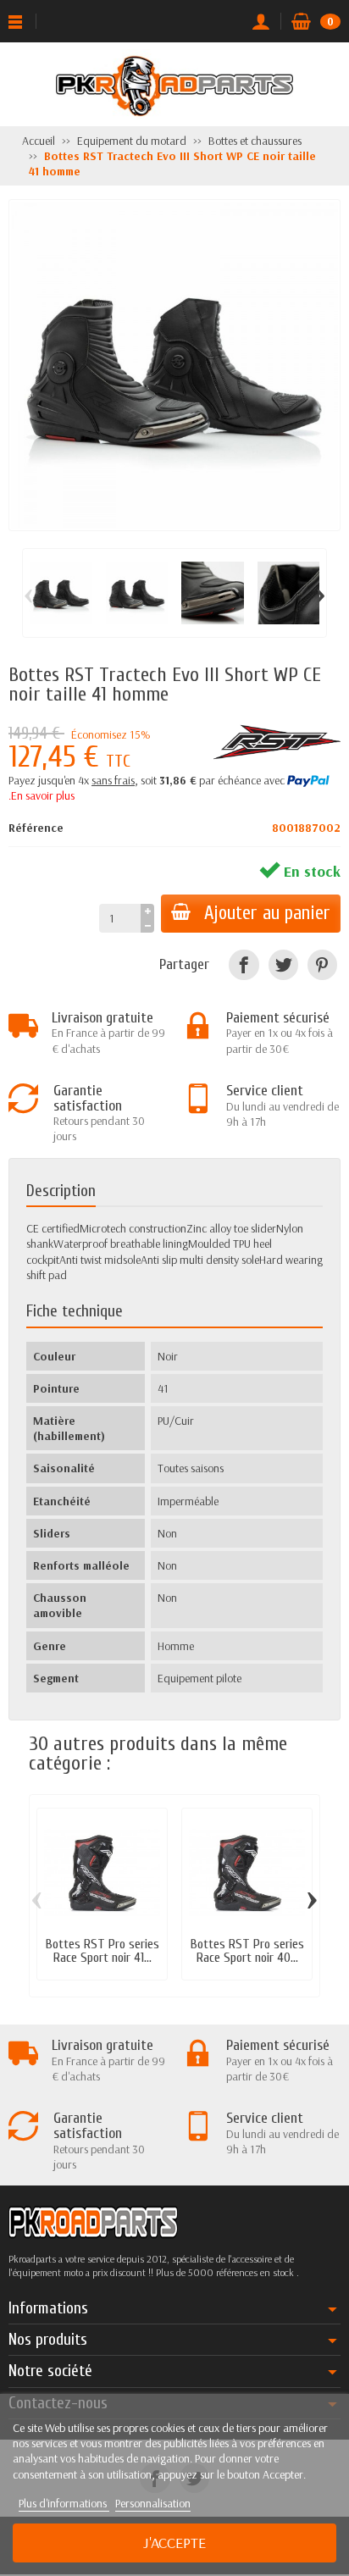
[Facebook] (244, 964)
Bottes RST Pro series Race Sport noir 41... (102, 1951)
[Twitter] (283, 964)
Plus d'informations (64, 2503)
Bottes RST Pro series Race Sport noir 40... (247, 1951)
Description (61, 1191)
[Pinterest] (322, 964)
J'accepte (174, 2543)
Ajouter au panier (267, 913)
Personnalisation (153, 2503)
